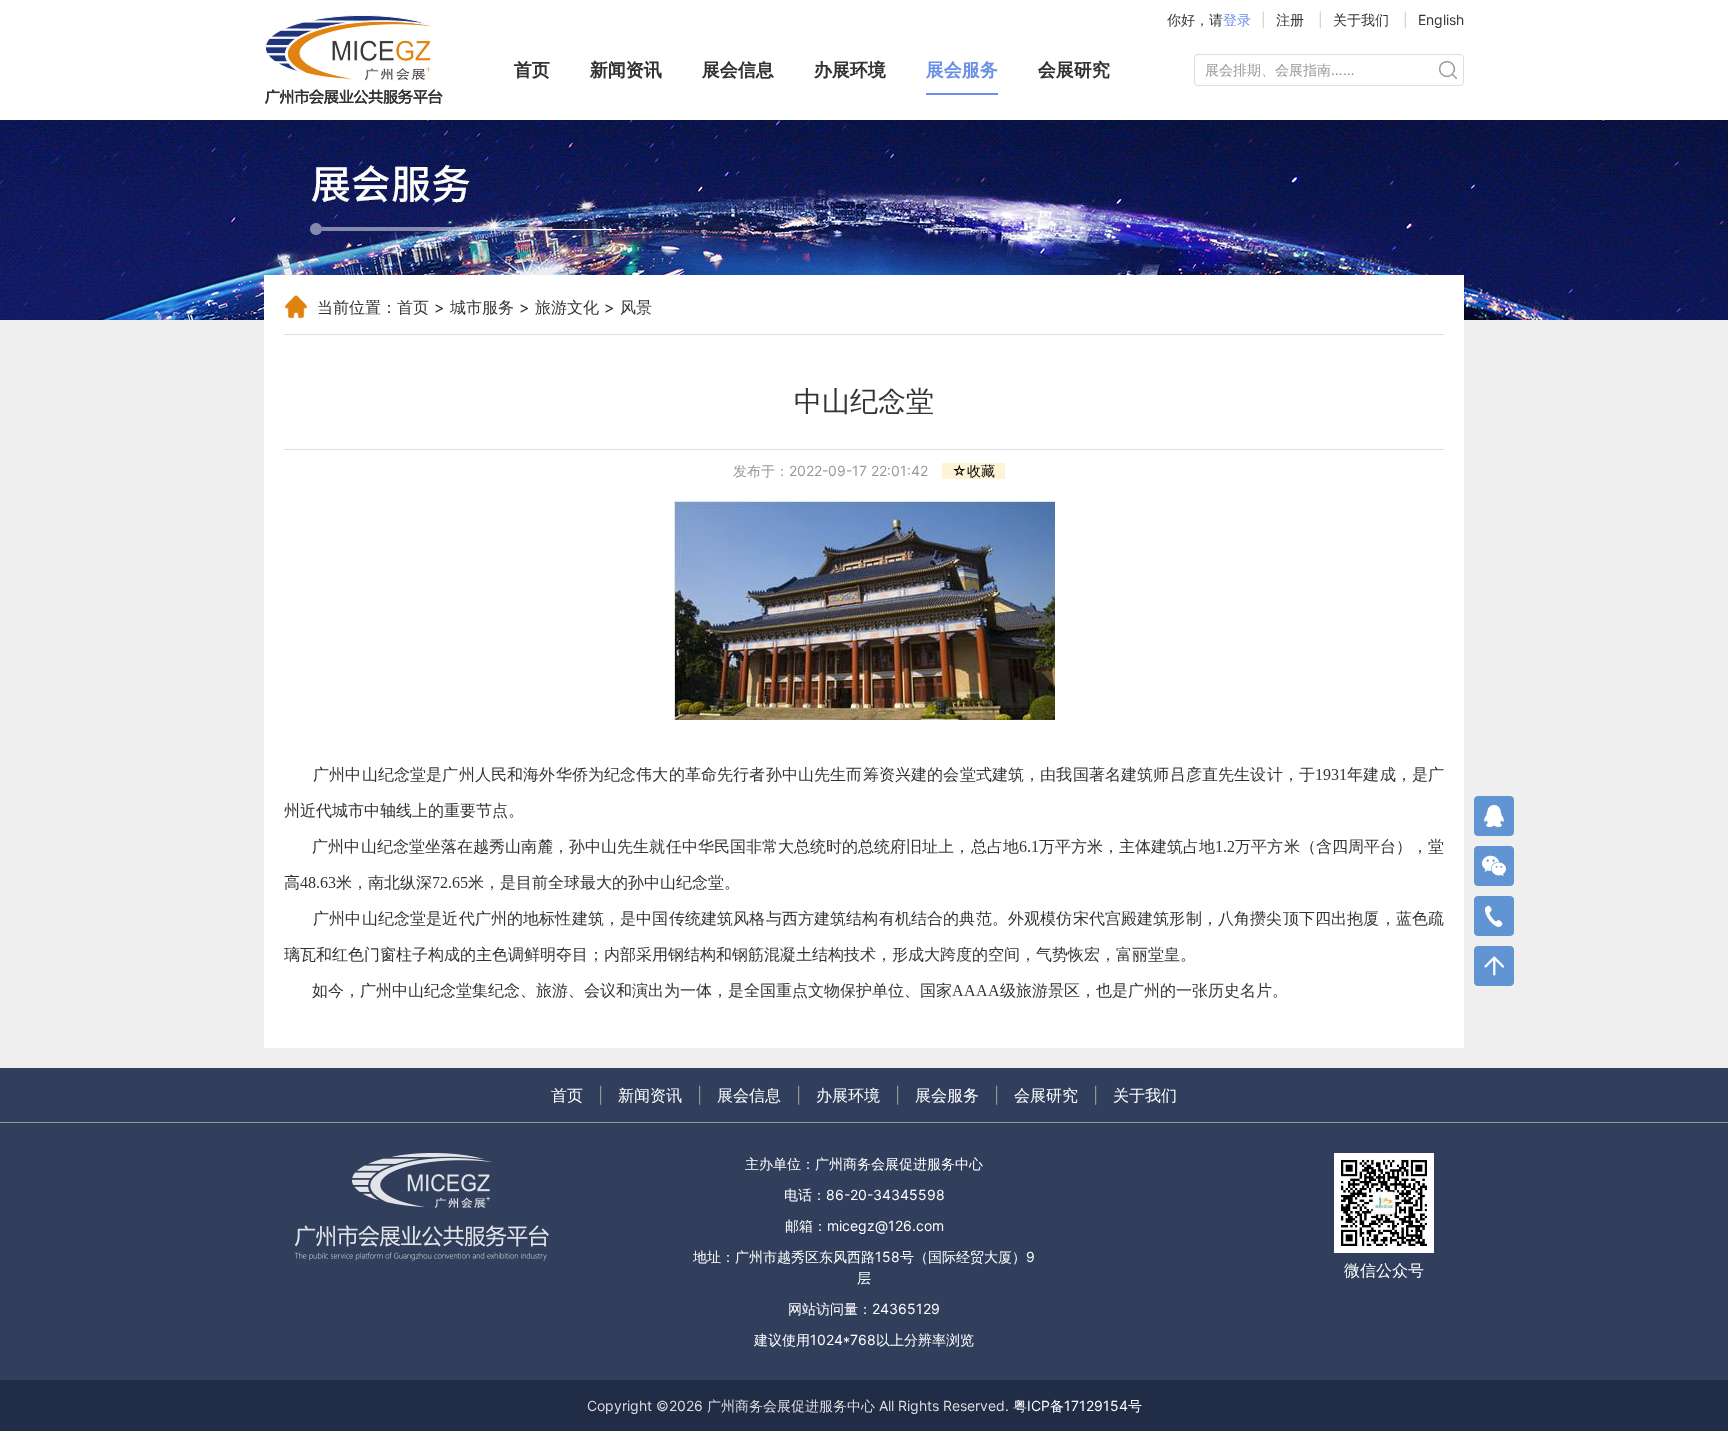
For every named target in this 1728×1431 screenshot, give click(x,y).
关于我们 (1361, 19)
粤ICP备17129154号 (1077, 1405)
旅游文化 (567, 307)
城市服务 (482, 307)
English (1441, 19)
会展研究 (1074, 69)
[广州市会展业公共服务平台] (364, 60)
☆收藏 (973, 471)
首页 (532, 69)
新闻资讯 (626, 69)
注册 (1290, 19)
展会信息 (738, 69)
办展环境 (850, 69)
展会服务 (962, 69)
